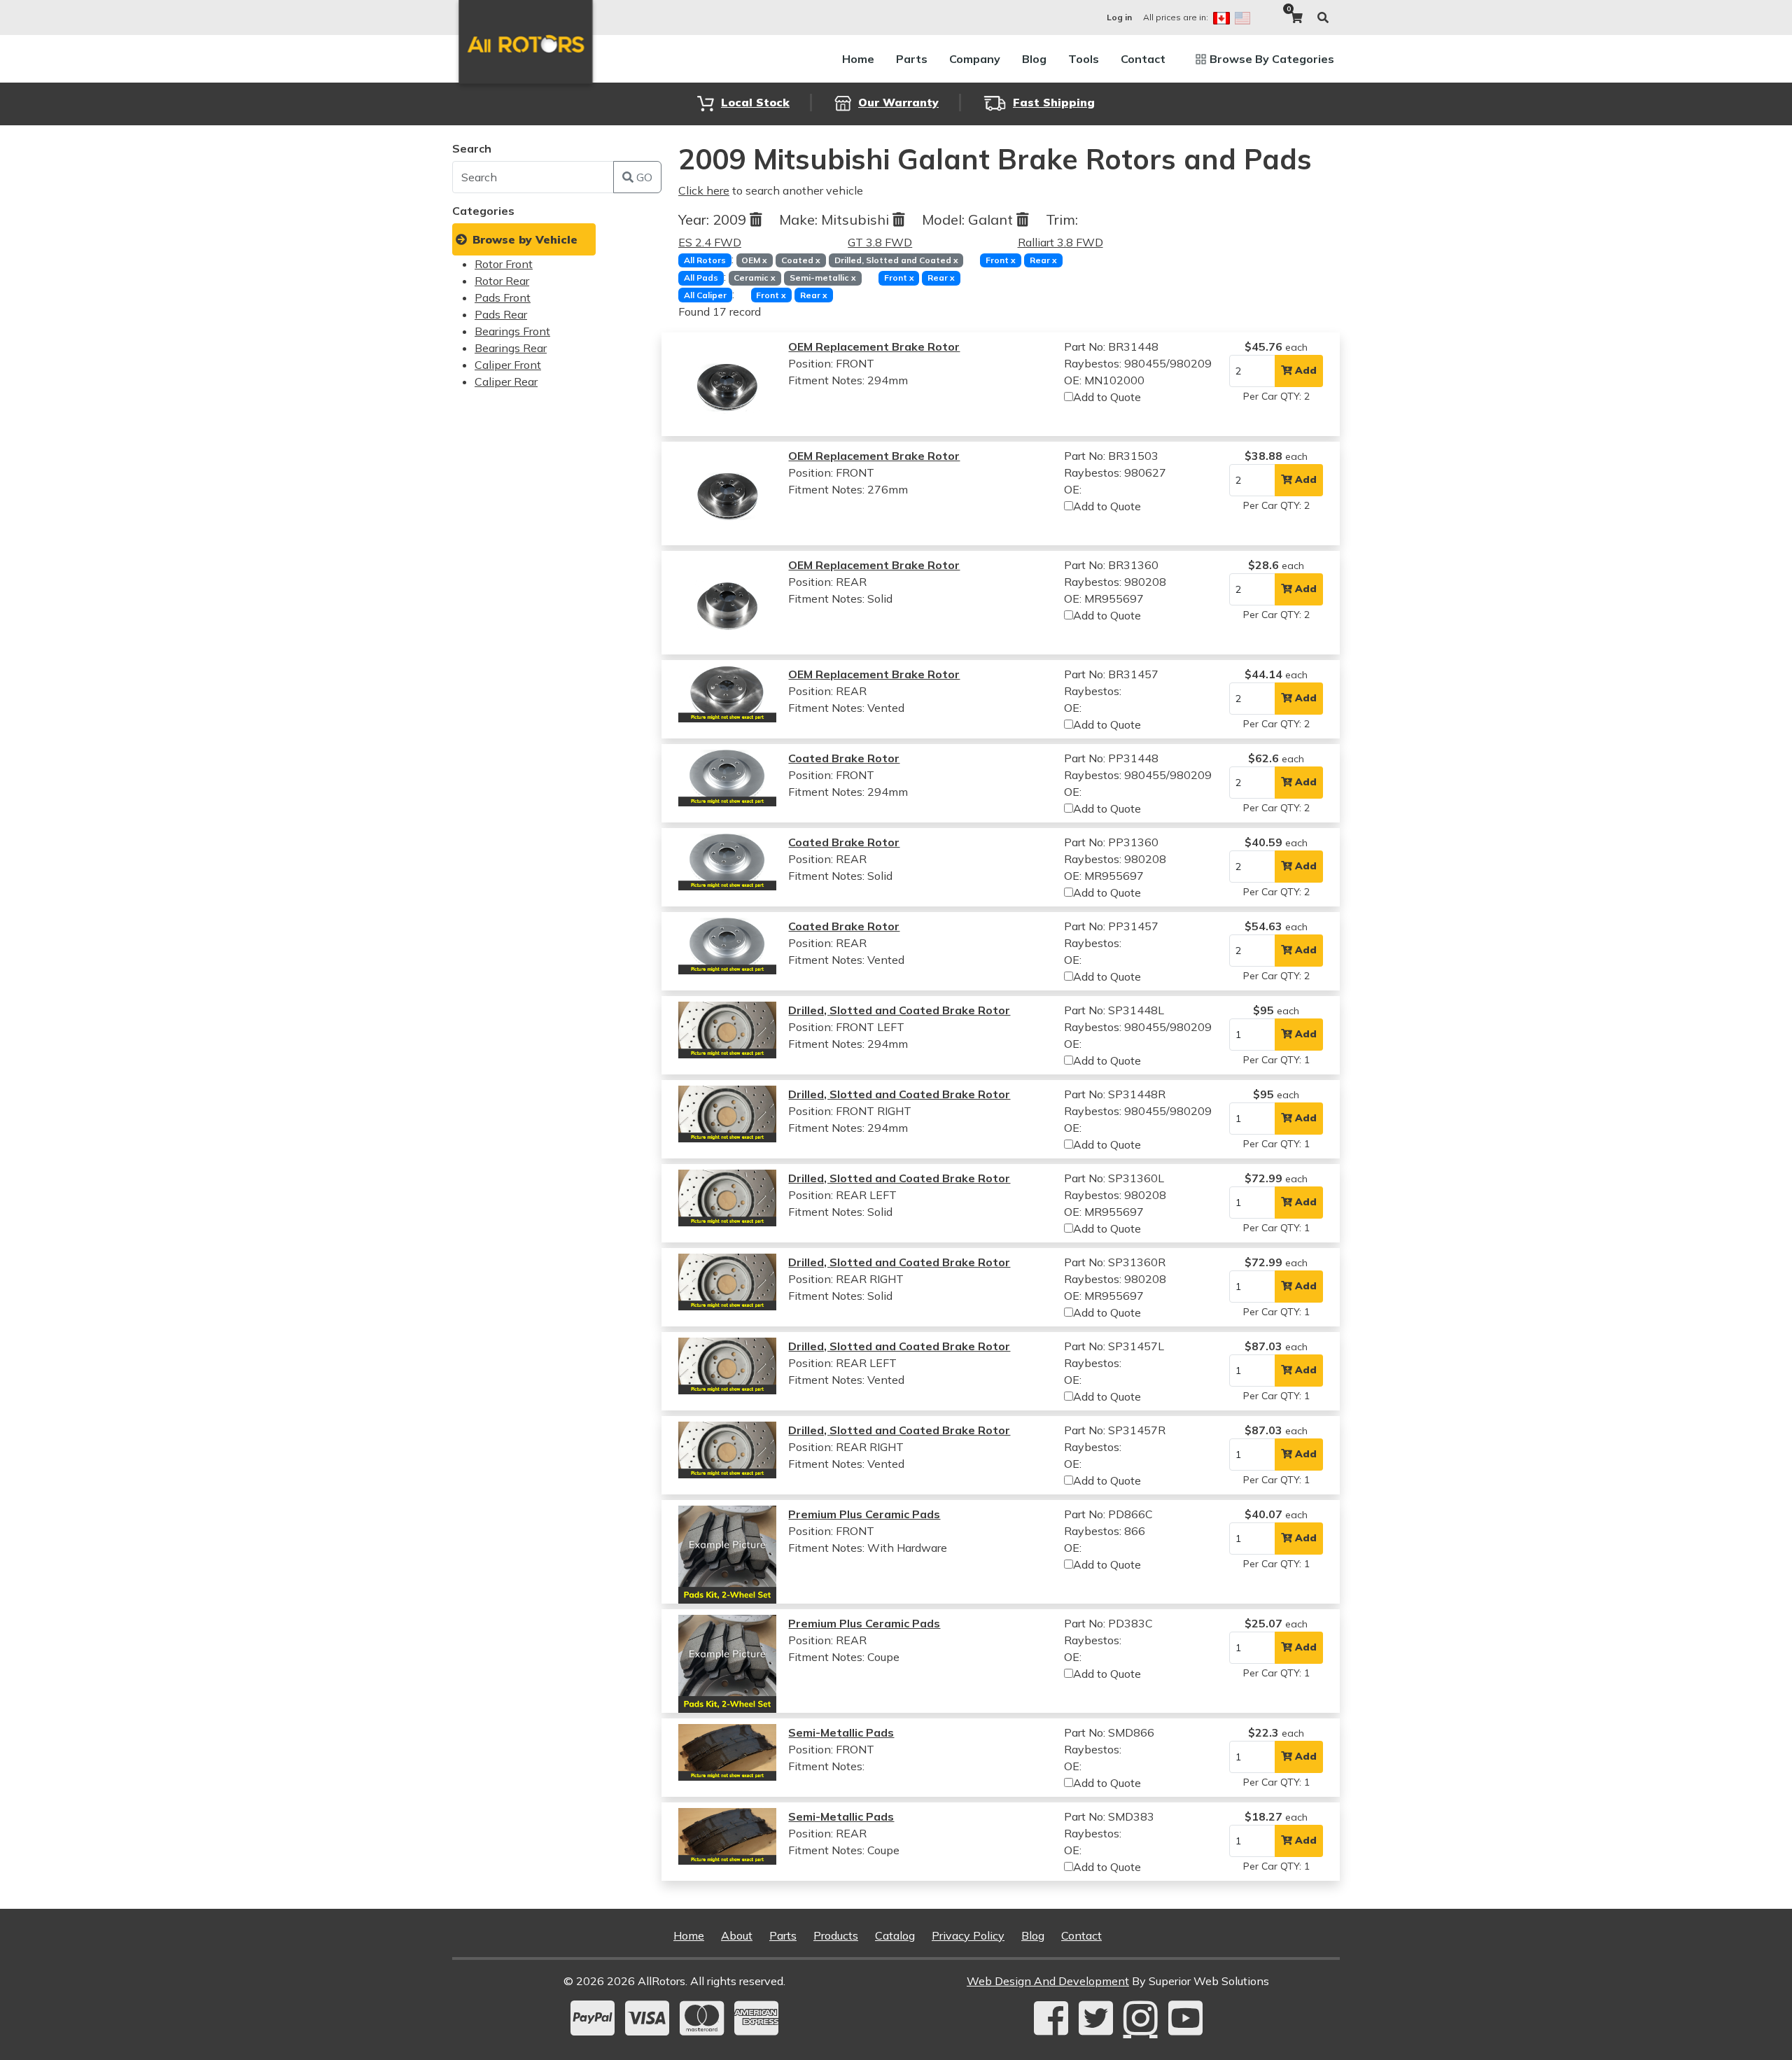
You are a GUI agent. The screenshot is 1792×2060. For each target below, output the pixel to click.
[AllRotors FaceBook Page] (1051, 2018)
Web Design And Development (1048, 1981)
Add (1304, 370)
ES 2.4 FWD (710, 242)
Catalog (895, 1935)
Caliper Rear (506, 381)
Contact (1143, 59)
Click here (704, 190)
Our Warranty (898, 102)
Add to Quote (1107, 397)
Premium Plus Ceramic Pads (864, 1514)
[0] (1296, 17)
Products (836, 1935)
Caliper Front (508, 365)
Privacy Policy (968, 1935)
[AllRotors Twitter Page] (1096, 2018)
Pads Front (503, 297)
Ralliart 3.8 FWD (1060, 242)
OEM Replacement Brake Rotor (874, 346)
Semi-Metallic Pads (841, 1732)
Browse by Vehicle (525, 239)
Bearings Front (512, 331)
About (737, 1935)
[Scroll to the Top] (1759, 2045)
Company (975, 59)
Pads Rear (501, 314)
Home (858, 59)
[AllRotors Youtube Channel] (1185, 2018)
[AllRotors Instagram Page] (1141, 2018)
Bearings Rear (511, 348)
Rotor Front (504, 264)
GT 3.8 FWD (880, 242)
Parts (912, 59)
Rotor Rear (502, 281)
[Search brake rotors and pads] (1323, 17)
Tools (1084, 59)
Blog (1034, 59)
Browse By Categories (1272, 59)
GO (643, 177)
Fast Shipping (1054, 102)
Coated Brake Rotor (844, 758)
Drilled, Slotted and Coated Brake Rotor (899, 1010)
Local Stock (755, 102)
